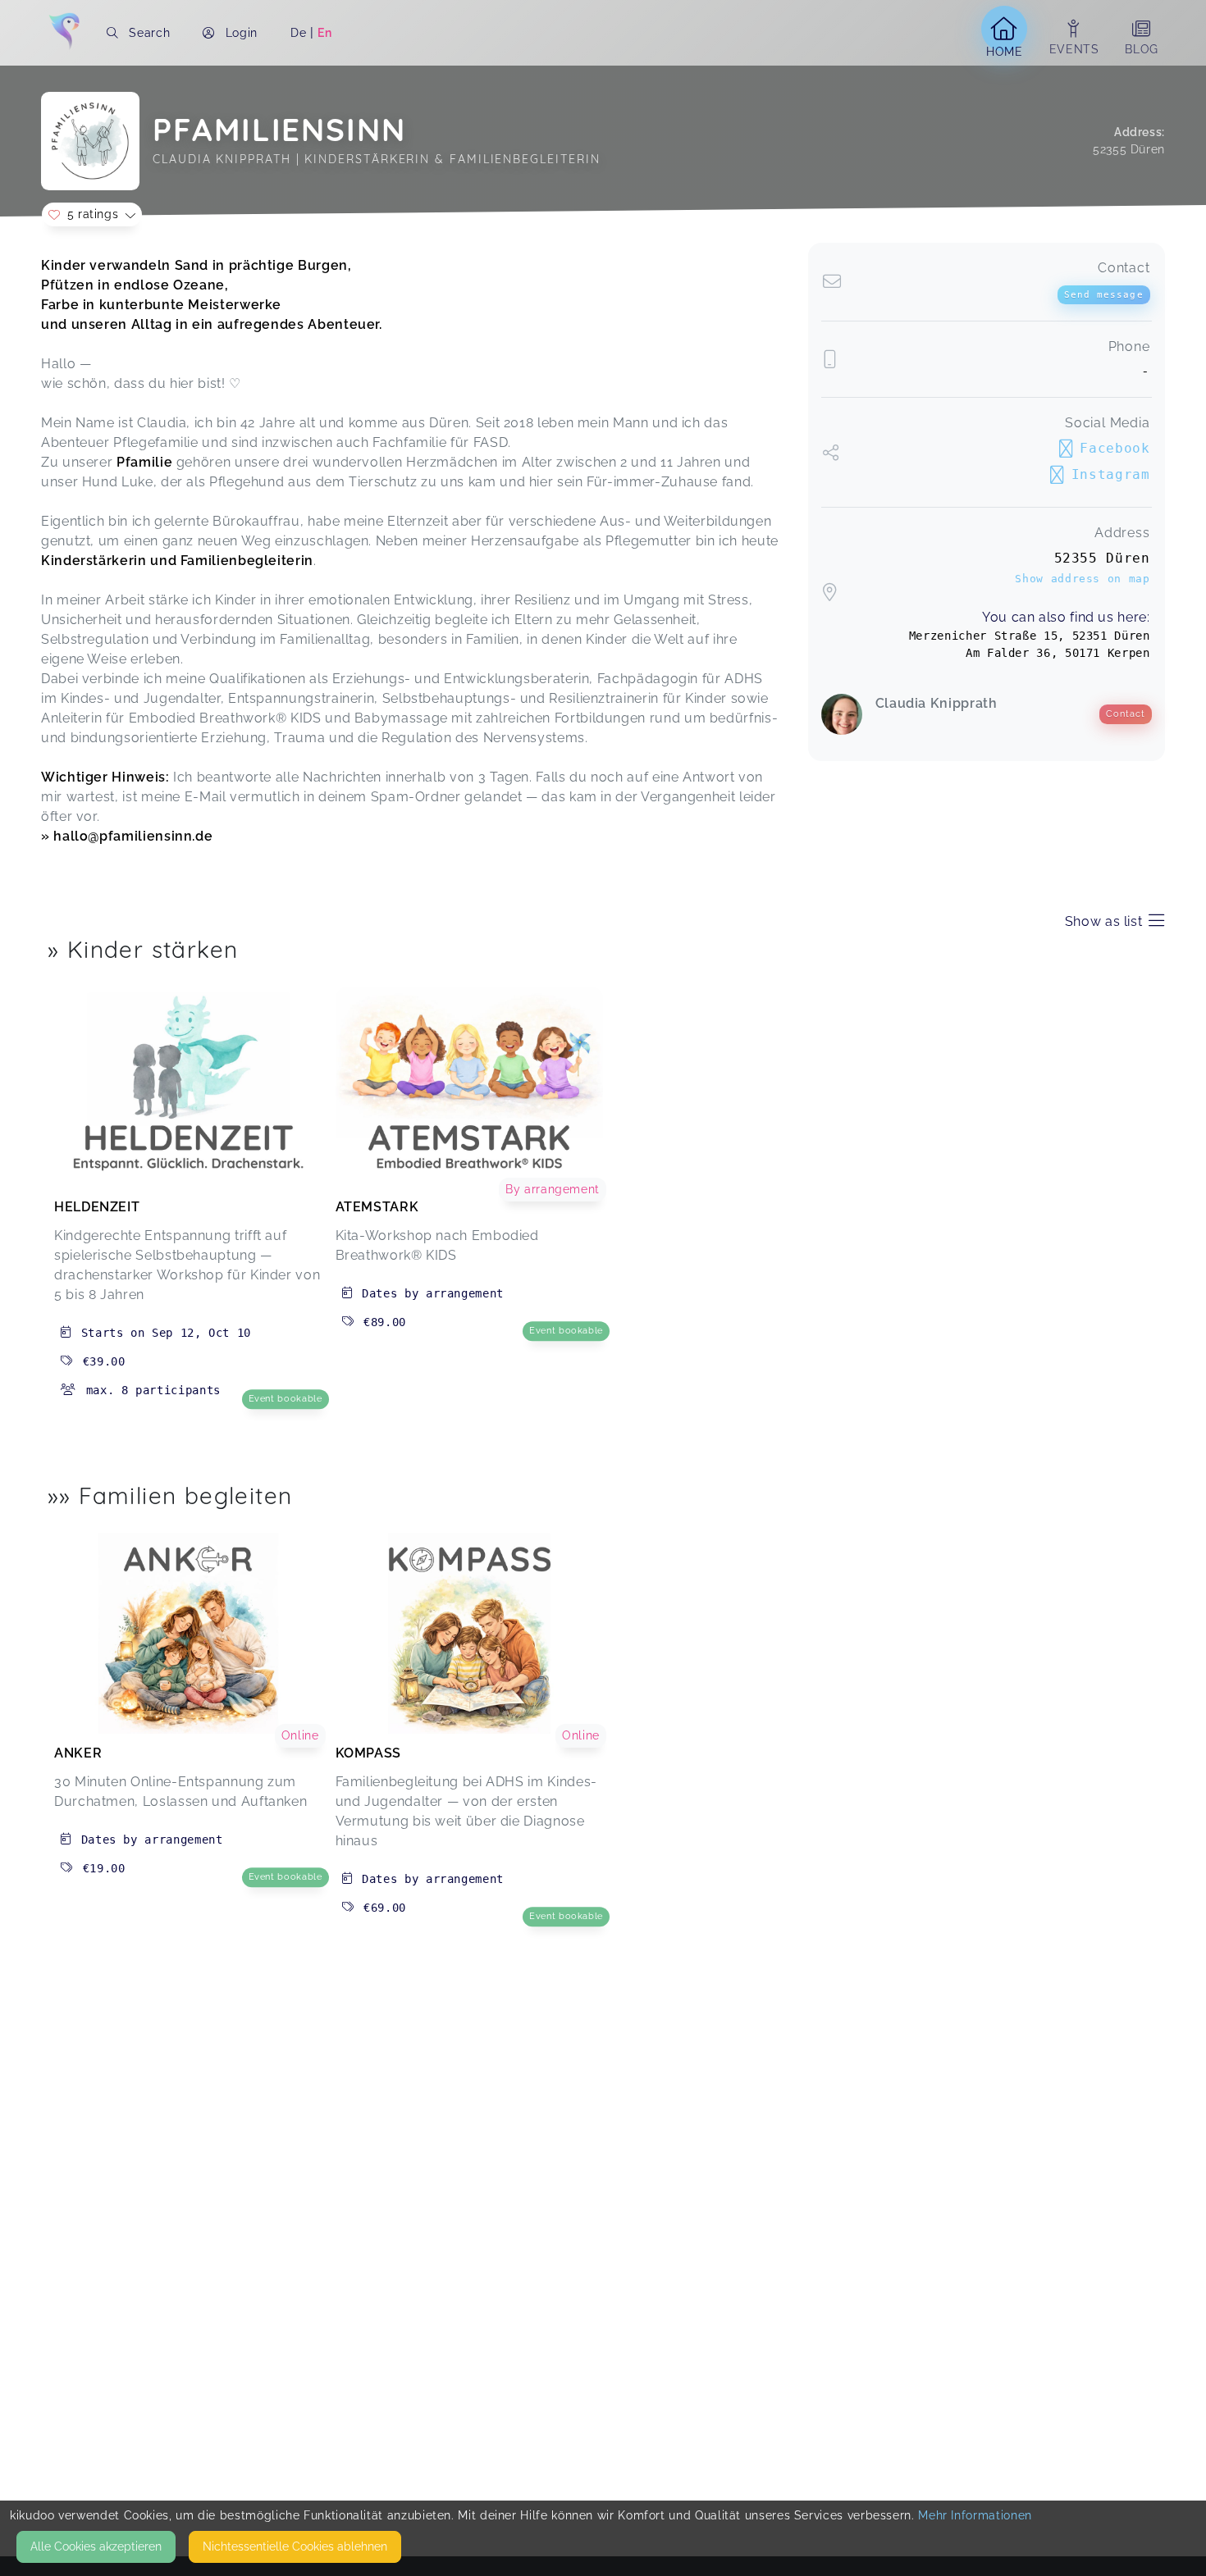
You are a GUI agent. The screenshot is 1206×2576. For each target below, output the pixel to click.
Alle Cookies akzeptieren (96, 2546)
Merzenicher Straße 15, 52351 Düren (1030, 636)
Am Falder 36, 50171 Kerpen (1058, 653)
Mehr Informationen (975, 2515)
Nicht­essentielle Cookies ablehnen (295, 2546)
